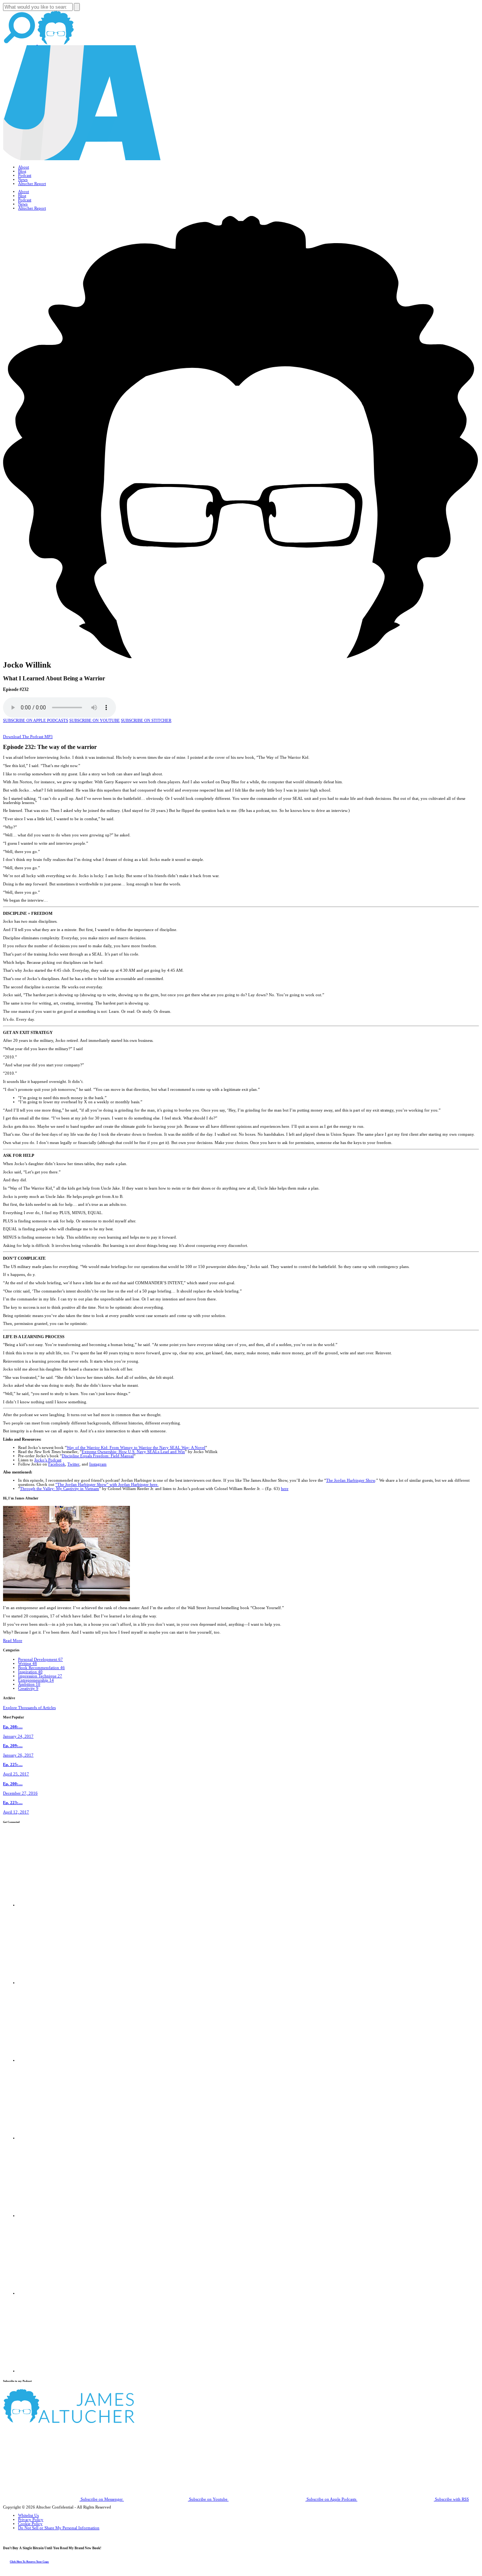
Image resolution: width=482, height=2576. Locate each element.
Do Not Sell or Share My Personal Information (59, 2528)
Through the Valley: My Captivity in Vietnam (59, 1489)
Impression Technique (40, 1676)
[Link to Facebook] (56, 1905)
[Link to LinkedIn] (56, 2061)
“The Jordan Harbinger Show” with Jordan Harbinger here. (107, 1485)
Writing (27, 1664)
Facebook (57, 1464)
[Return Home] (82, 159)
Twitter (73, 1464)
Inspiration (30, 1672)
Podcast (25, 175)
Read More (13, 1641)
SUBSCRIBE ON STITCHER (146, 721)
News (23, 180)
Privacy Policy (31, 2520)
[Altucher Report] (56, 43)
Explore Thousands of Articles (29, 1708)
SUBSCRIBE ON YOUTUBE (95, 721)
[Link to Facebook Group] (56, 1983)
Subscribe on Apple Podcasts (331, 2499)
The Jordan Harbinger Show (351, 1480)
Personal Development (40, 1659)
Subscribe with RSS (451, 2499)
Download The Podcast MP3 (28, 737)
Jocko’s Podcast (48, 1460)
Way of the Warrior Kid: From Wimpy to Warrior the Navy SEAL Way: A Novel (136, 1448)
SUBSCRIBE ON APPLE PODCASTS (36, 721)
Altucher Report (32, 184)
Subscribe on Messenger (102, 2499)
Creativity (28, 1688)
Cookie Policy (30, 2524)
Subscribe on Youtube (208, 2499)
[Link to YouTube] (56, 2216)
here (285, 1489)
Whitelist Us (28, 2516)
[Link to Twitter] (56, 2138)
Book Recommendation (41, 1668)
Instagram (98, 1464)
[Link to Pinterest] (56, 2293)
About (24, 167)
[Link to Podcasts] (97, 2422)
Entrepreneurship (36, 1680)
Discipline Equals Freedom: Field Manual (98, 1456)
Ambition (29, 1684)
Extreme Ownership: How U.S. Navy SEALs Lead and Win (133, 1452)
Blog (22, 171)
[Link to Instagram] (56, 2371)
